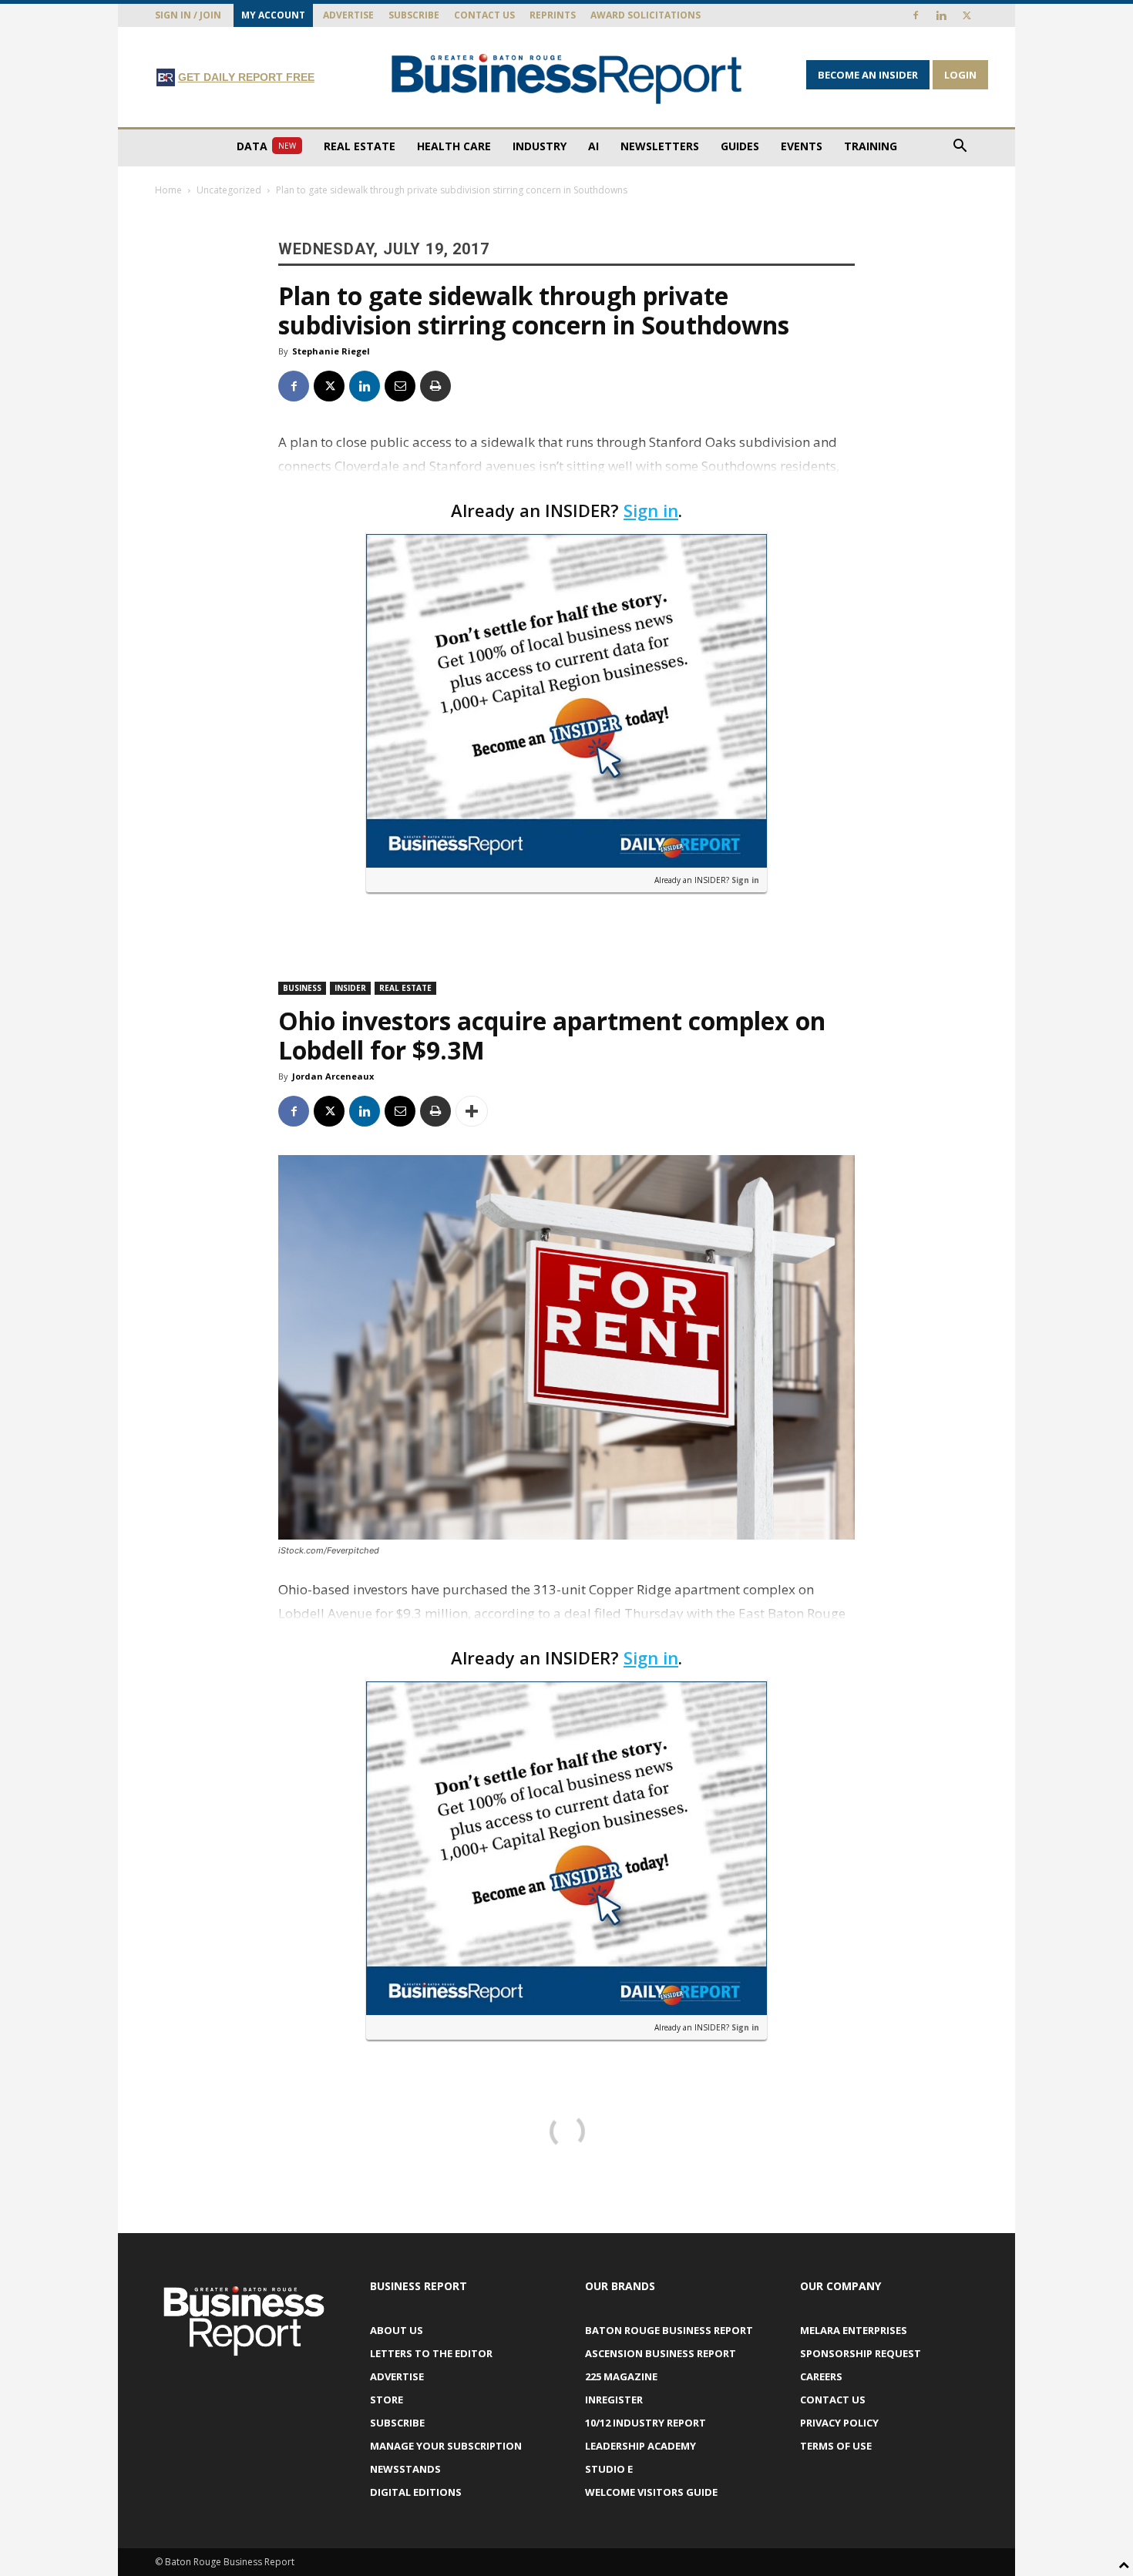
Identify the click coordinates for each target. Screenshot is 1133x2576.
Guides (740, 146)
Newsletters (660, 146)
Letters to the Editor (431, 2353)
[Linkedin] (941, 15)
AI (593, 146)
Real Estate (360, 146)
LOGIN (960, 75)
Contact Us (484, 15)
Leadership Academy (640, 2446)
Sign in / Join (188, 15)
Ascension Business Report (661, 2353)
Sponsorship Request (861, 2353)
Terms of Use (836, 2446)
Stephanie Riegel (331, 351)
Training (871, 146)
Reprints (553, 15)
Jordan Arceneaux (333, 1076)
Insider (350, 988)
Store (387, 2400)
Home (168, 190)
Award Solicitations (646, 15)
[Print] (435, 386)
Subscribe (414, 15)
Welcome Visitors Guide (651, 2492)
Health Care (454, 146)
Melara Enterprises (854, 2330)
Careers (821, 2376)
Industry (540, 146)
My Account (273, 15)
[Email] (400, 386)
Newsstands (405, 2469)
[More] (472, 1111)
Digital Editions (416, 2492)
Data (266, 146)
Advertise (348, 15)
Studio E (609, 2469)
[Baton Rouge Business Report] (566, 78)
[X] (967, 15)
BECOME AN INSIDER (868, 75)
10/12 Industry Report (646, 2423)
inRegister (614, 2400)
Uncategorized (229, 190)
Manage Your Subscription (446, 2446)
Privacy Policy (839, 2423)
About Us (397, 2330)
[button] (960, 148)
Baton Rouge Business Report (669, 2330)
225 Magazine (621, 2376)
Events (802, 146)
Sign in (651, 510)
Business (302, 988)
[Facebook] (916, 15)
